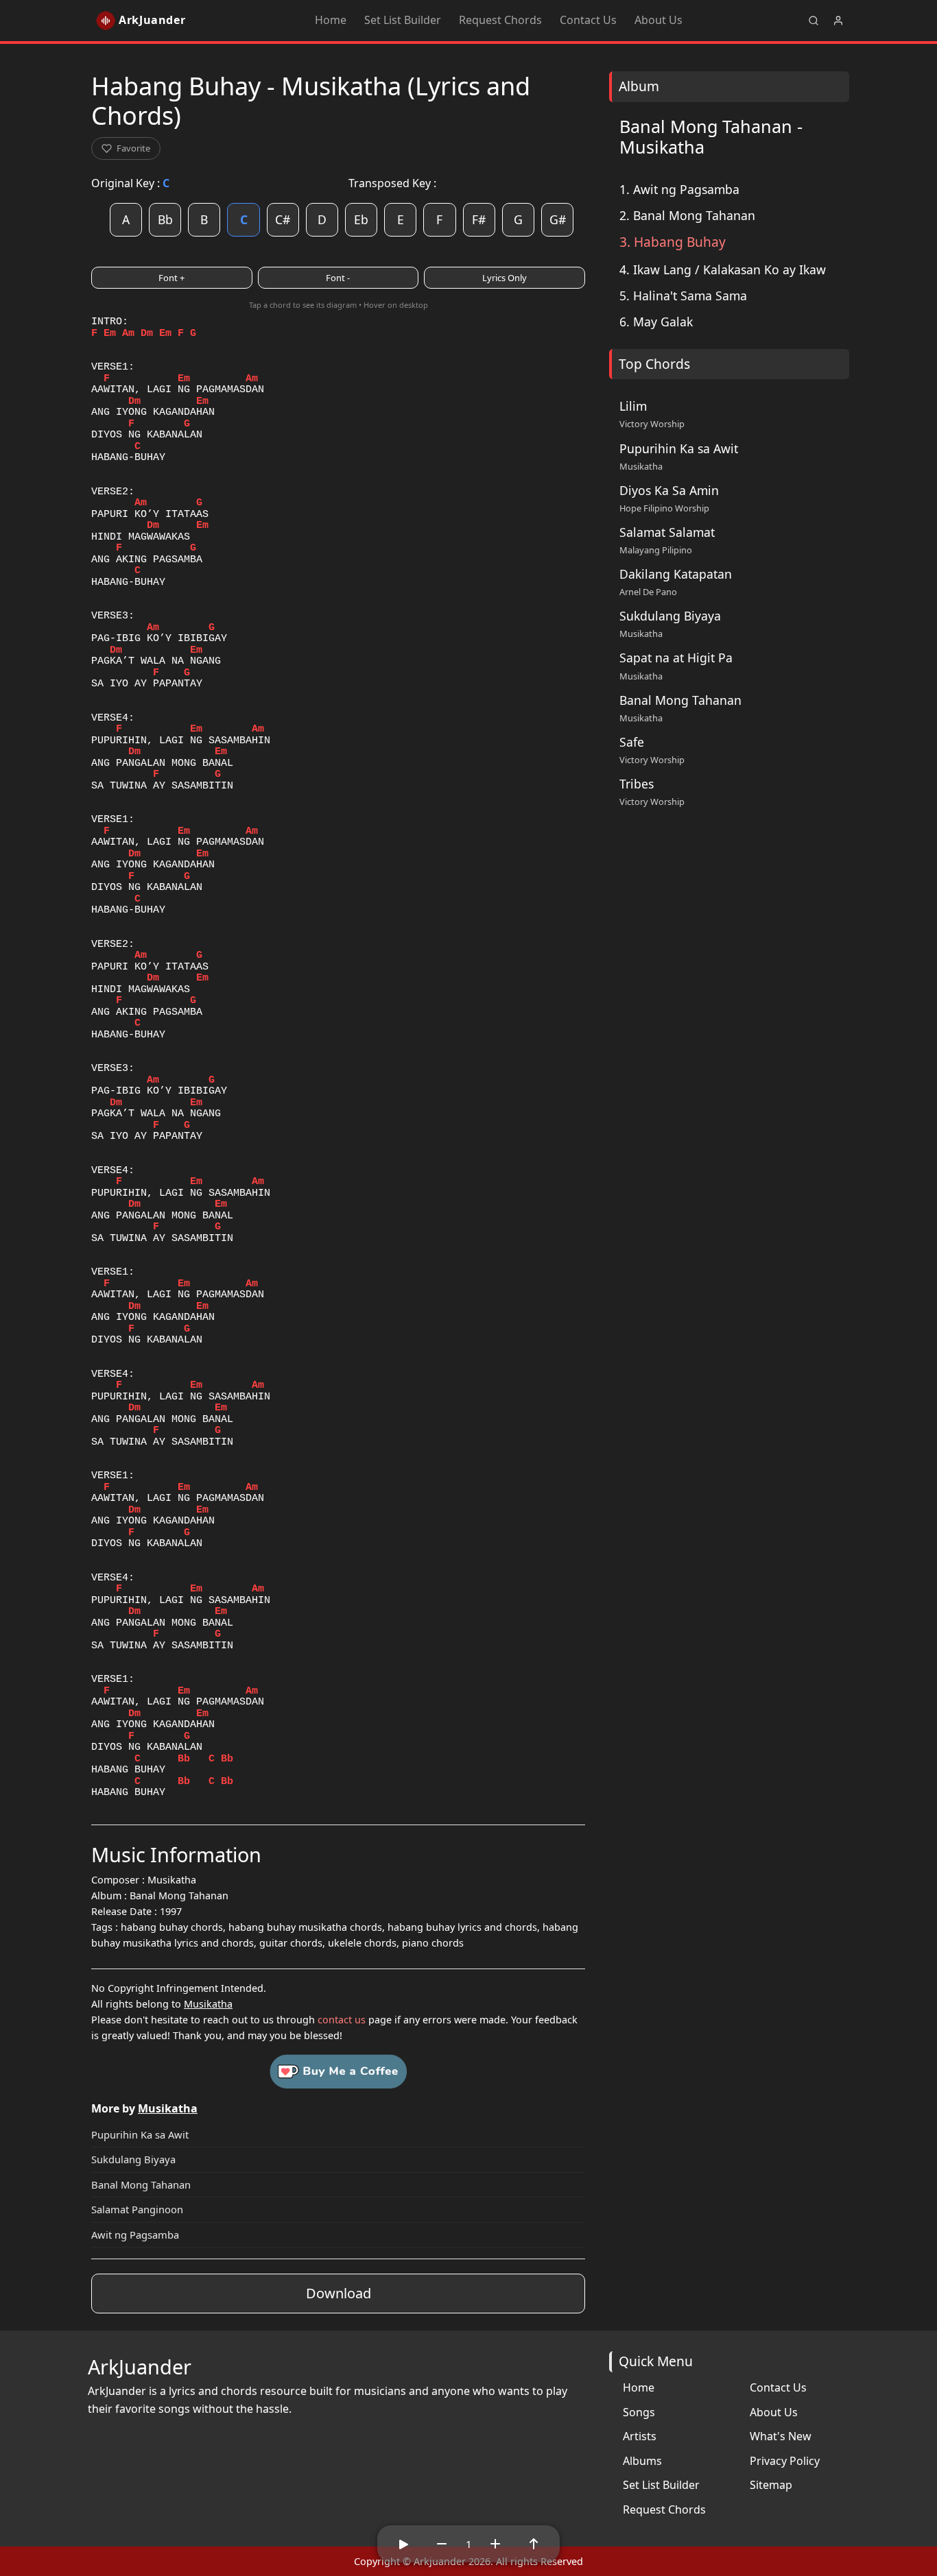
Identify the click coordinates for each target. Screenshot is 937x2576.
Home (331, 20)
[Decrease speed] (442, 2544)
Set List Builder (403, 20)
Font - (338, 278)
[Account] (838, 21)
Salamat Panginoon (137, 2209)
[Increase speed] (495, 2544)
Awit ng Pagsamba (135, 2235)
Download (339, 2293)
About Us (659, 20)
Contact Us (588, 20)
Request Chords (500, 20)
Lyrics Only (505, 278)
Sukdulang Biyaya (133, 2159)
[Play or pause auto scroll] (403, 2544)
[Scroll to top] (534, 2544)
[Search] (814, 21)
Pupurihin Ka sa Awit (140, 2134)
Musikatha (208, 2004)
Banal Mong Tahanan (141, 2184)
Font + (171, 278)
